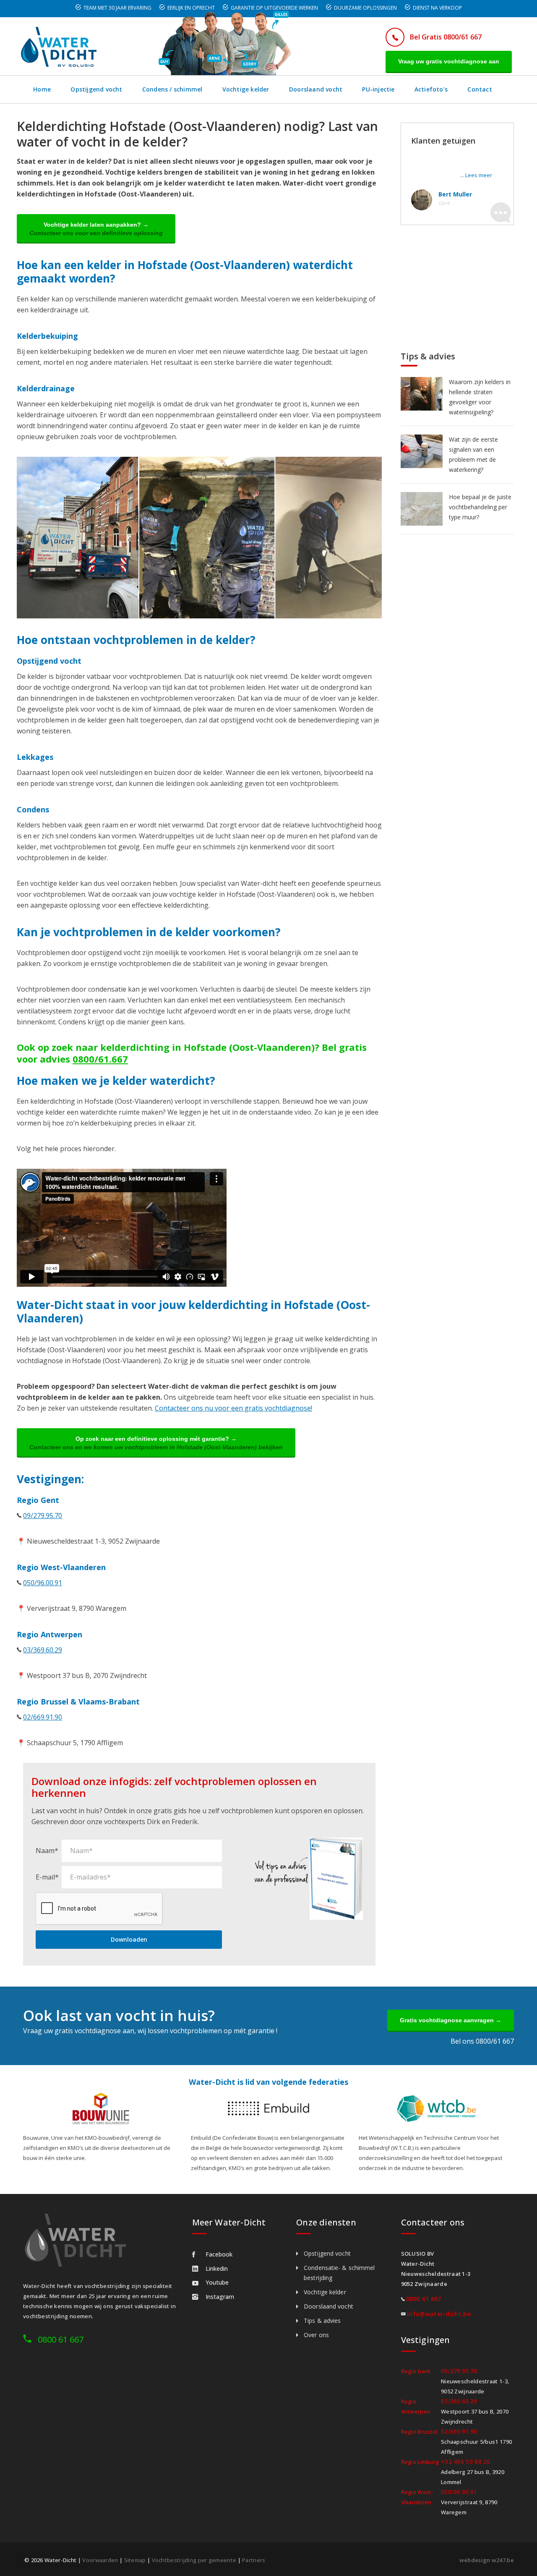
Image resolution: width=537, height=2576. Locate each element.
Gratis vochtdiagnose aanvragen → (451, 2020)
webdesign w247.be (487, 2560)
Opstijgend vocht (96, 89)
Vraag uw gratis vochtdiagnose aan (449, 61)
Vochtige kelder (246, 89)
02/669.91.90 (43, 1717)
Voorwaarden (100, 2560)
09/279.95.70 (43, 1516)
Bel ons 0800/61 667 (482, 2041)
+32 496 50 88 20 (466, 2462)
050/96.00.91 (43, 1583)
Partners (254, 2560)
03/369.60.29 (43, 1650)
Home (42, 89)
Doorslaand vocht (316, 89)
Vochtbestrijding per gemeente (194, 2560)
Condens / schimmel (172, 89)
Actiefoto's (431, 89)
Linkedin (217, 2268)
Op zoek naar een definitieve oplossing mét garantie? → (156, 1443)
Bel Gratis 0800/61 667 (446, 37)
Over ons (316, 2335)
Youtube (217, 2282)
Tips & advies (322, 2321)
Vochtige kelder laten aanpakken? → (96, 229)
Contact (480, 89)
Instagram (220, 2297)
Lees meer (479, 175)
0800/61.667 (100, 1059)
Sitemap (135, 2560)
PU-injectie (378, 89)
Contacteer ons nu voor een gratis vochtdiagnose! (233, 1408)
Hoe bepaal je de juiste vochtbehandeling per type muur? (480, 507)
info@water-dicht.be (439, 2314)
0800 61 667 (61, 2339)
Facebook (219, 2254)
